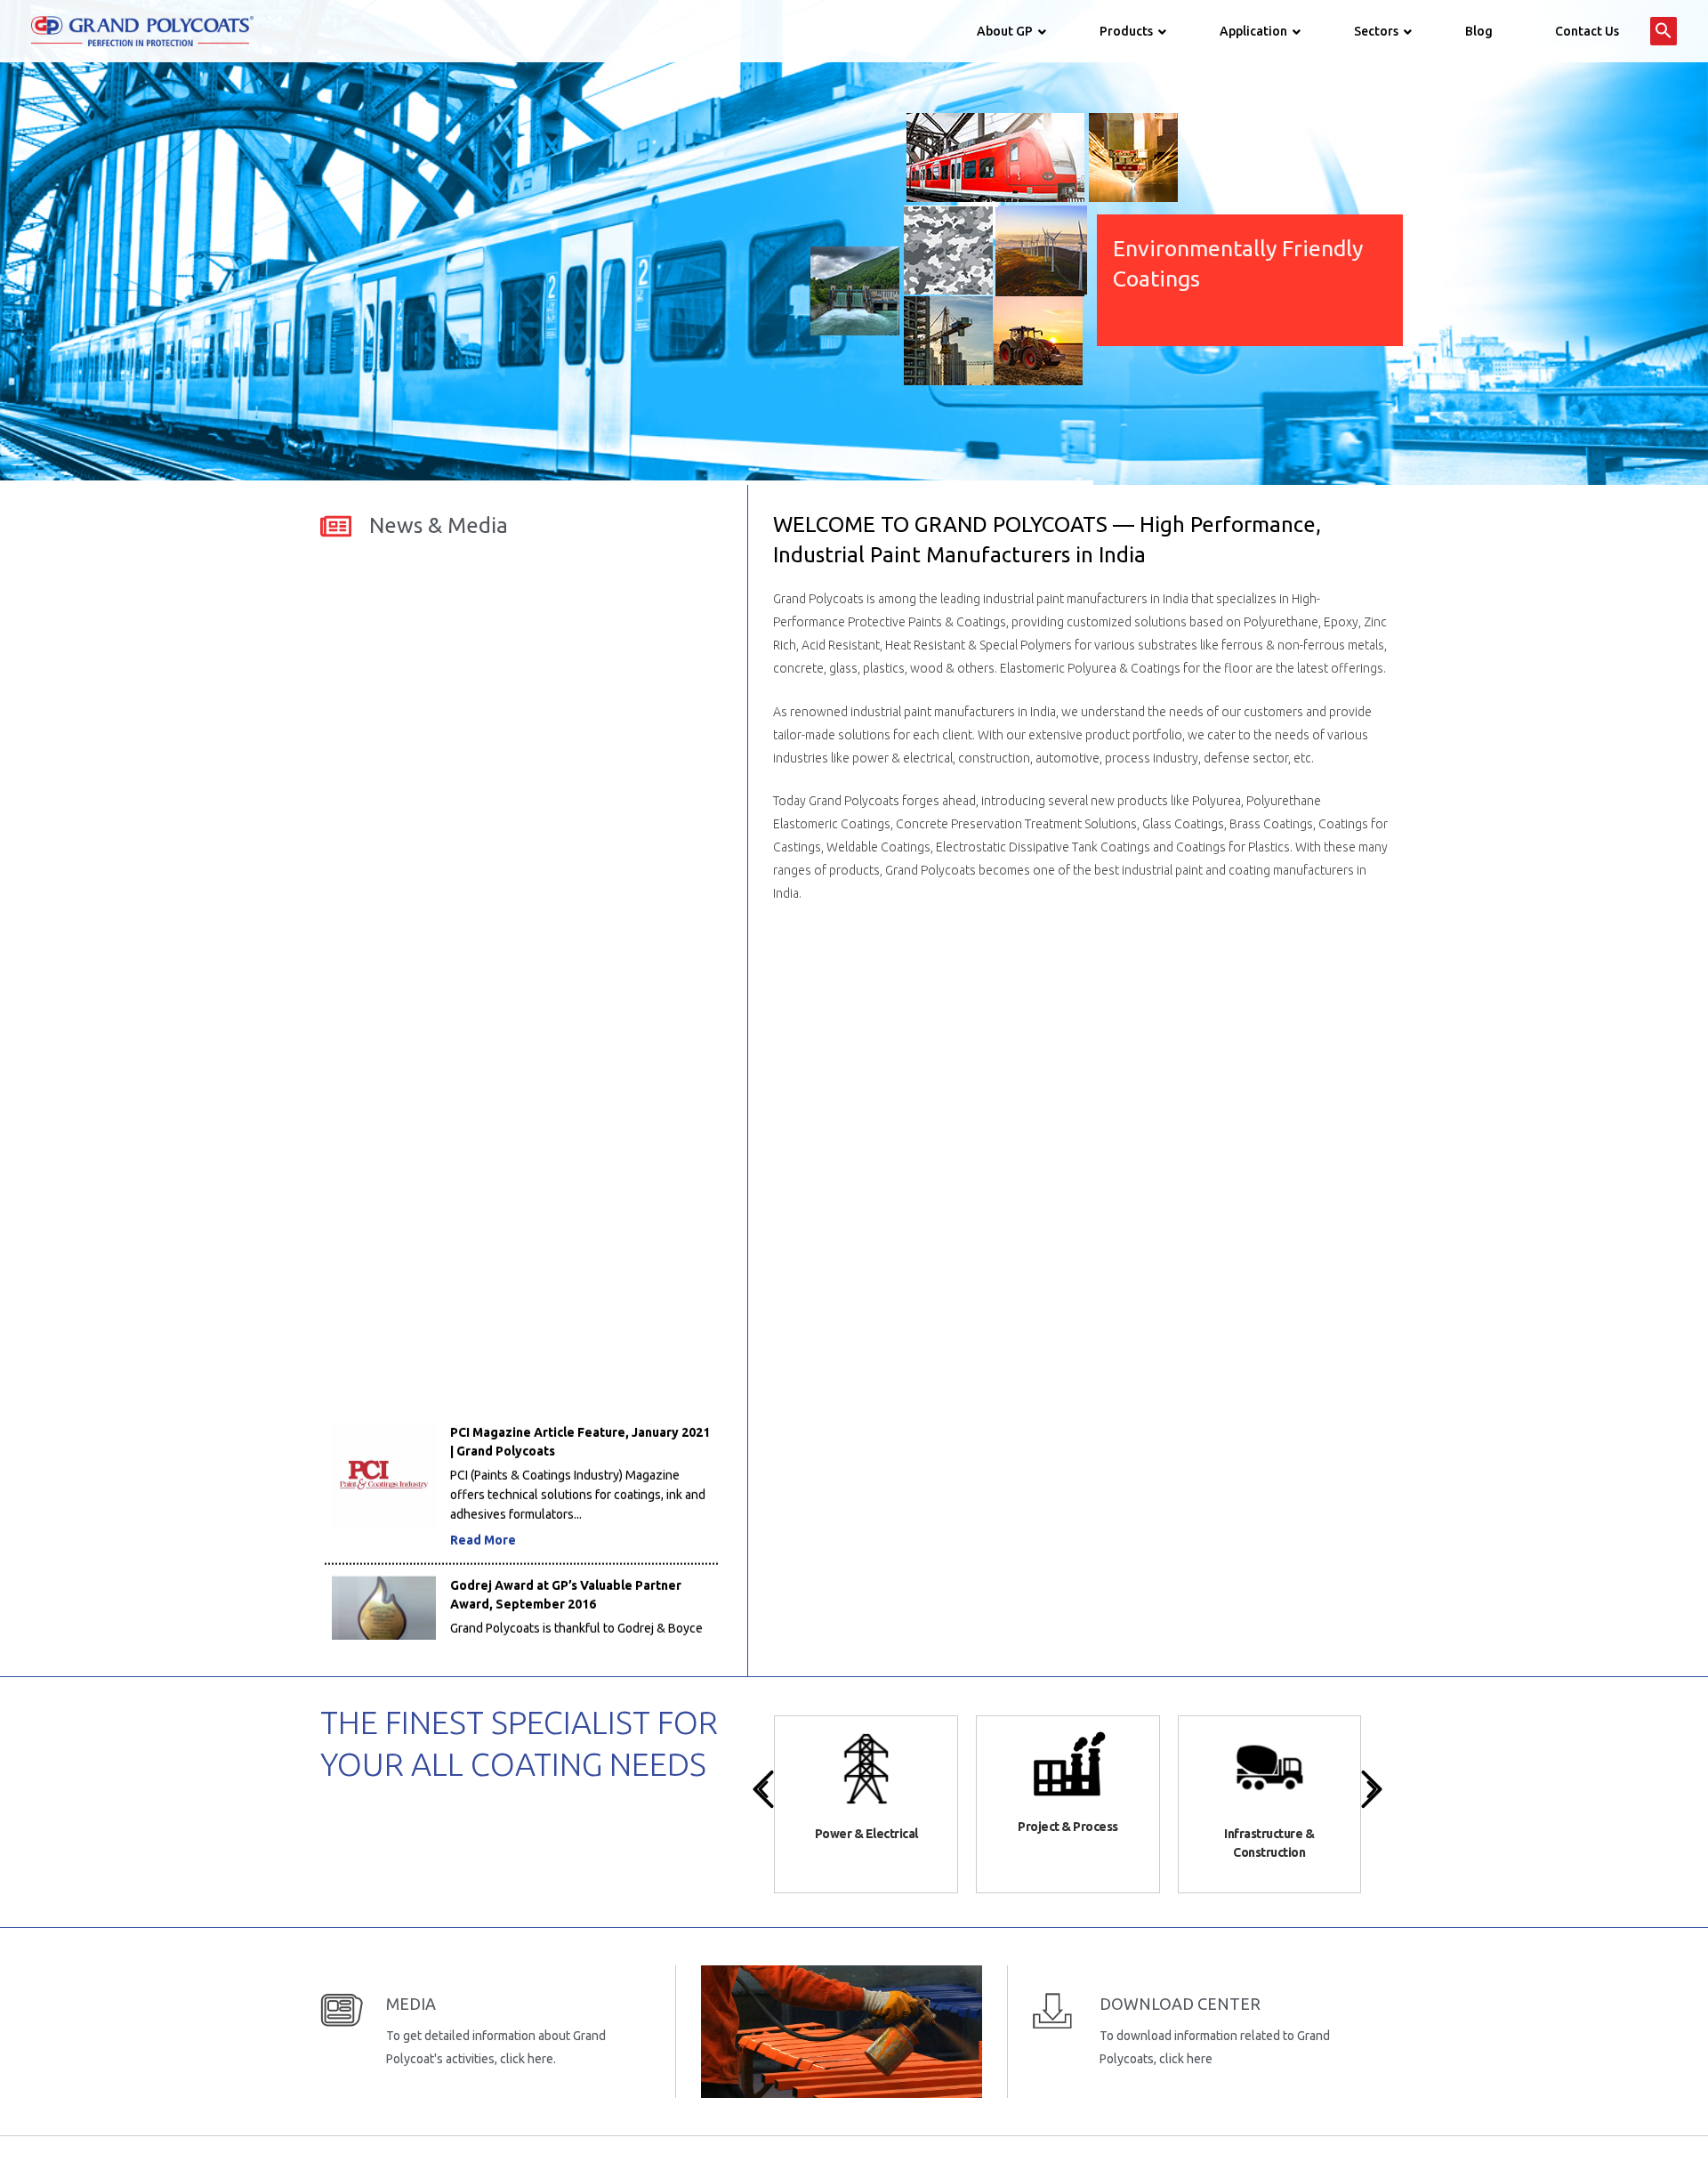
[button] (1664, 31)
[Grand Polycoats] (142, 30)
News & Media (439, 525)
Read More (483, 1467)
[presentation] (763, 1789)
